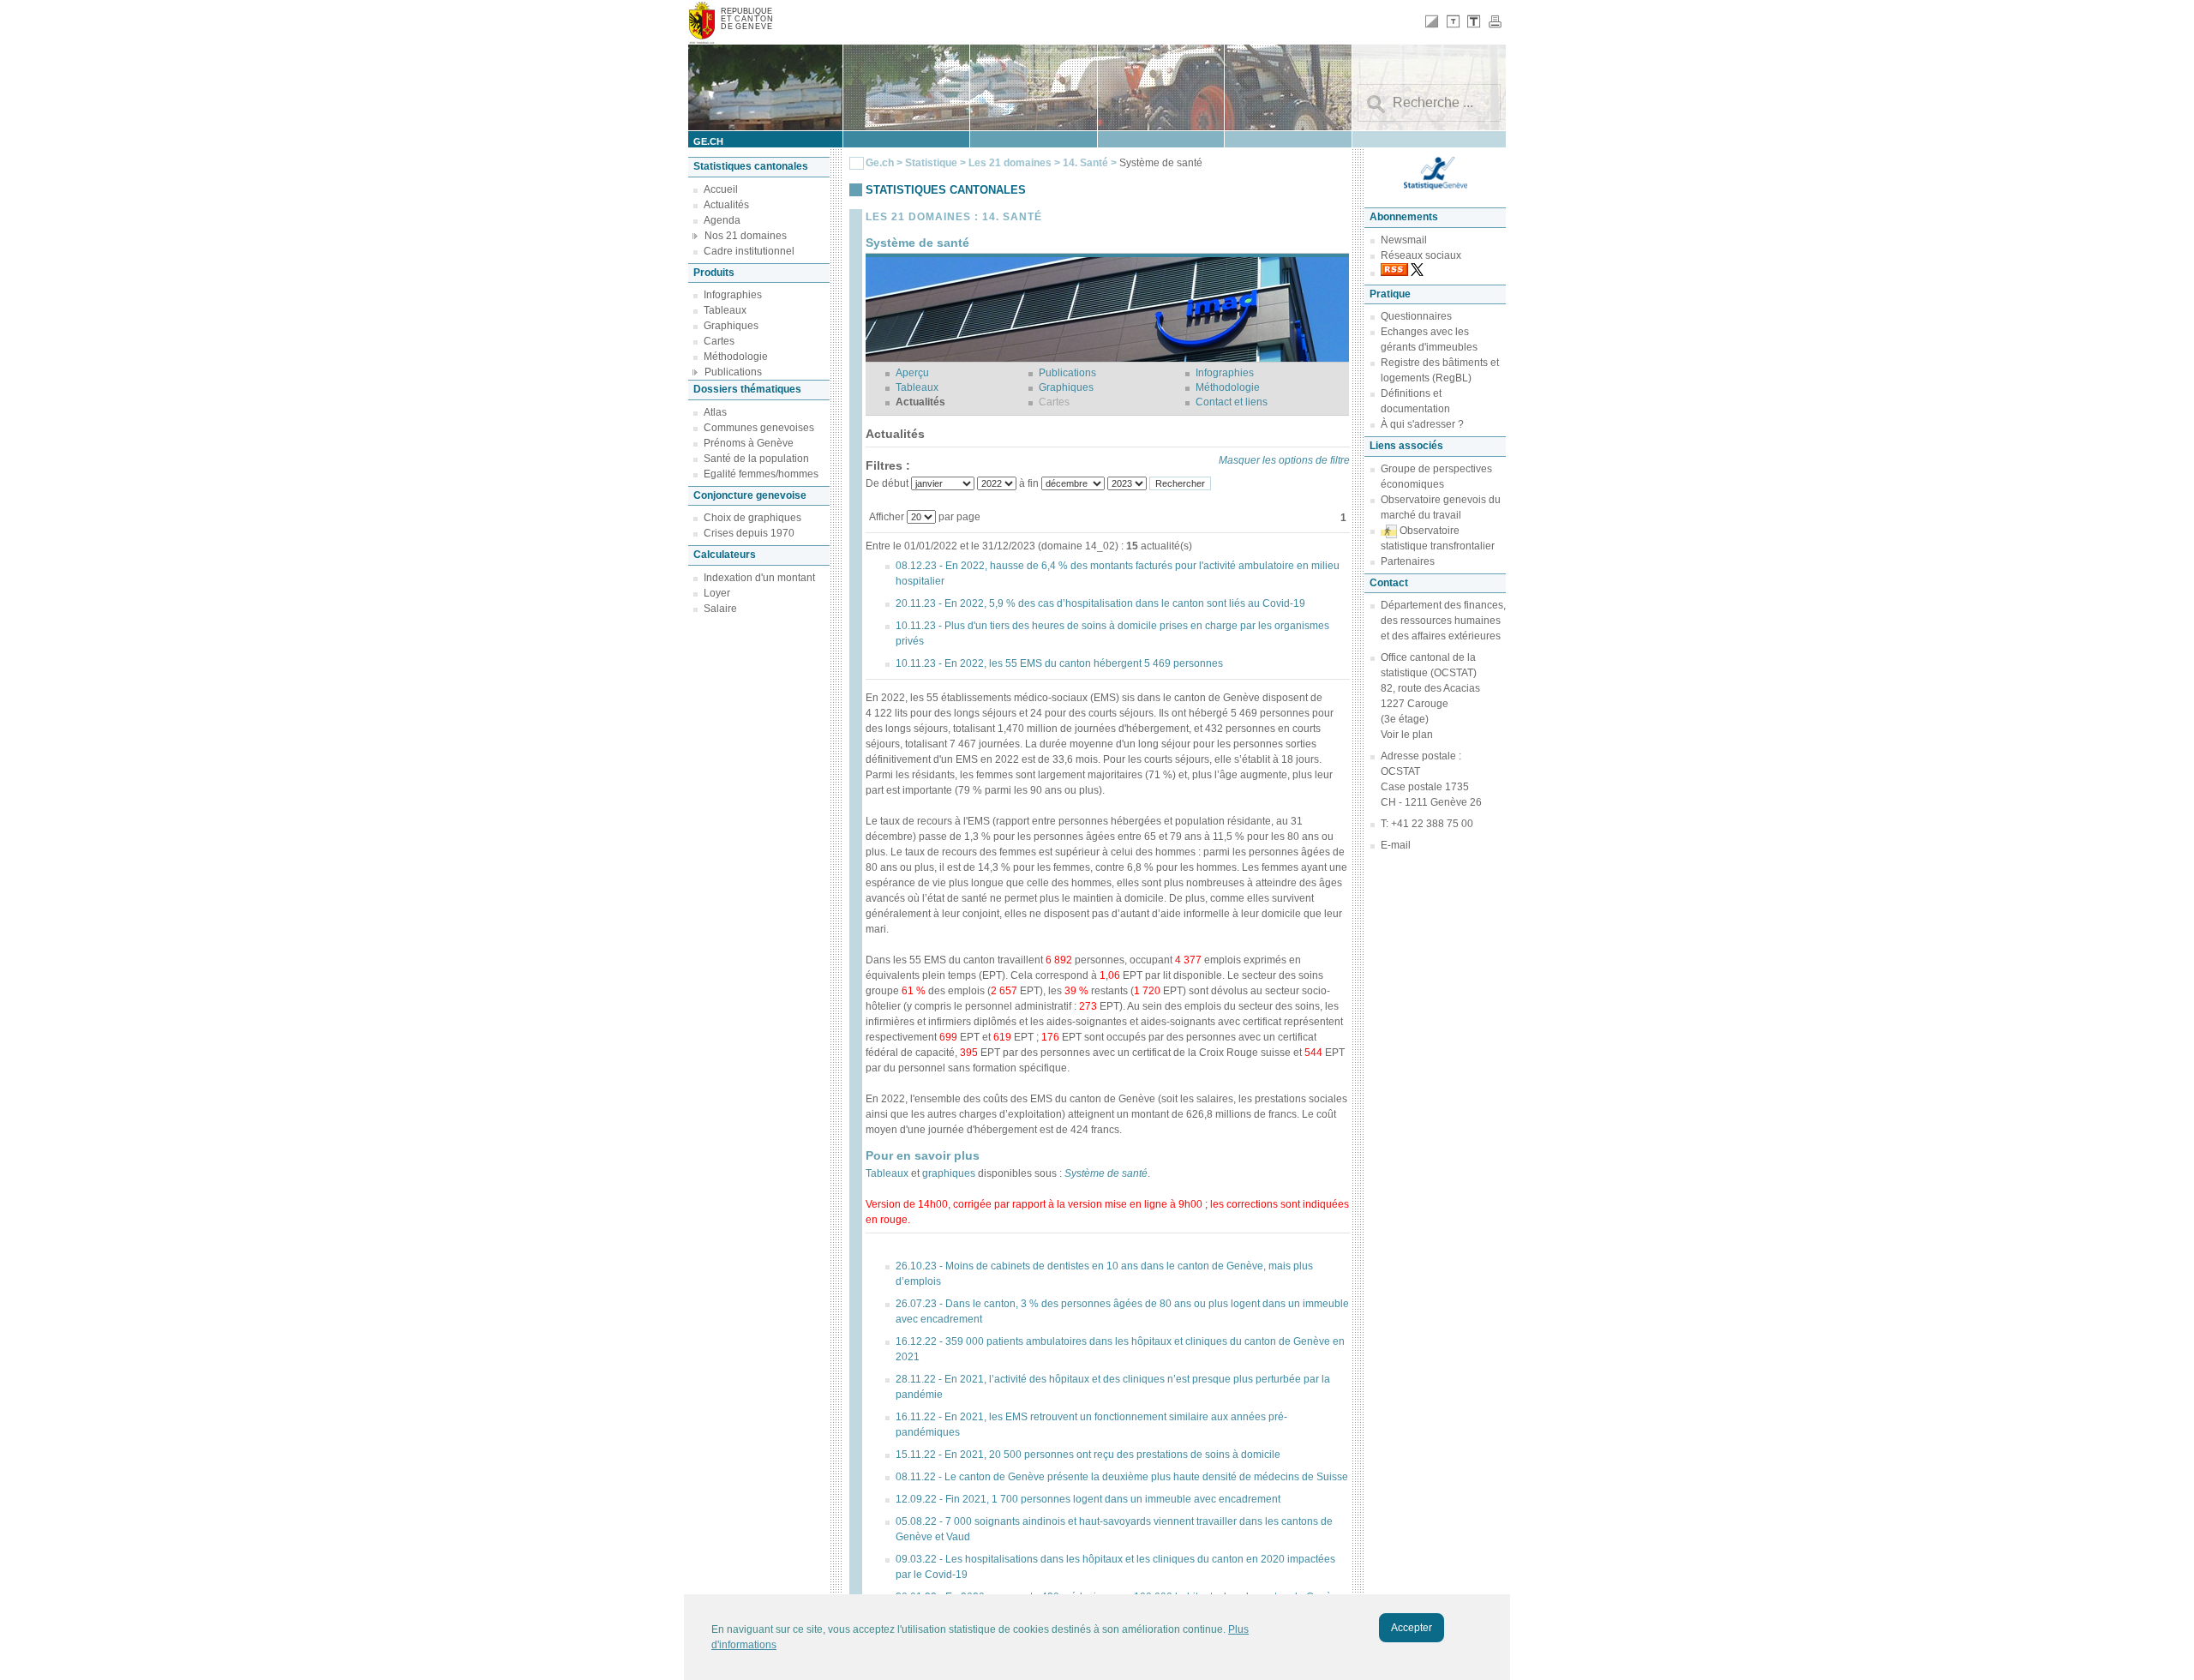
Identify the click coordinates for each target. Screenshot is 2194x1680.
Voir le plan (1407, 735)
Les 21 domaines (1010, 163)
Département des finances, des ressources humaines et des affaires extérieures (1443, 621)
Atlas (715, 412)
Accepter (1412, 1628)
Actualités (726, 205)
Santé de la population (756, 459)
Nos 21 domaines (746, 236)
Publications (733, 372)
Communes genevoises (759, 428)
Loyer (717, 593)
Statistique (931, 163)
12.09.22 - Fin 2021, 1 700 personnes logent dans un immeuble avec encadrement (1088, 1499)
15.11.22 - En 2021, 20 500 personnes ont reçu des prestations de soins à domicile (1088, 1455)
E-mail (1396, 845)
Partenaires (1408, 561)
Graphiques (731, 326)
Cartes (719, 341)
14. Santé (1087, 163)
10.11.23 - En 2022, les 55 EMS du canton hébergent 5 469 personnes (1059, 663)
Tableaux (725, 310)
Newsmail (1404, 240)
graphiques (949, 1173)
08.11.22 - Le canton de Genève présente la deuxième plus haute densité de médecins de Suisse (1122, 1477)
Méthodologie (736, 357)
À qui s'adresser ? (1422, 424)
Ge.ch (880, 163)
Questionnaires (1416, 316)
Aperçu (912, 373)
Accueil (721, 189)
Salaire (720, 609)
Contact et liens (1232, 402)
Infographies (733, 295)
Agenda (722, 220)
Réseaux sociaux (1421, 255)
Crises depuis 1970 (749, 533)
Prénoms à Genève (749, 443)
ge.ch (708, 141)
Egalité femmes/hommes (761, 474)
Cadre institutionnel (749, 251)
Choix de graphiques (752, 518)
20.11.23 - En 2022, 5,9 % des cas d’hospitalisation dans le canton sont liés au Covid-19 (1100, 603)
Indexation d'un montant (759, 578)
